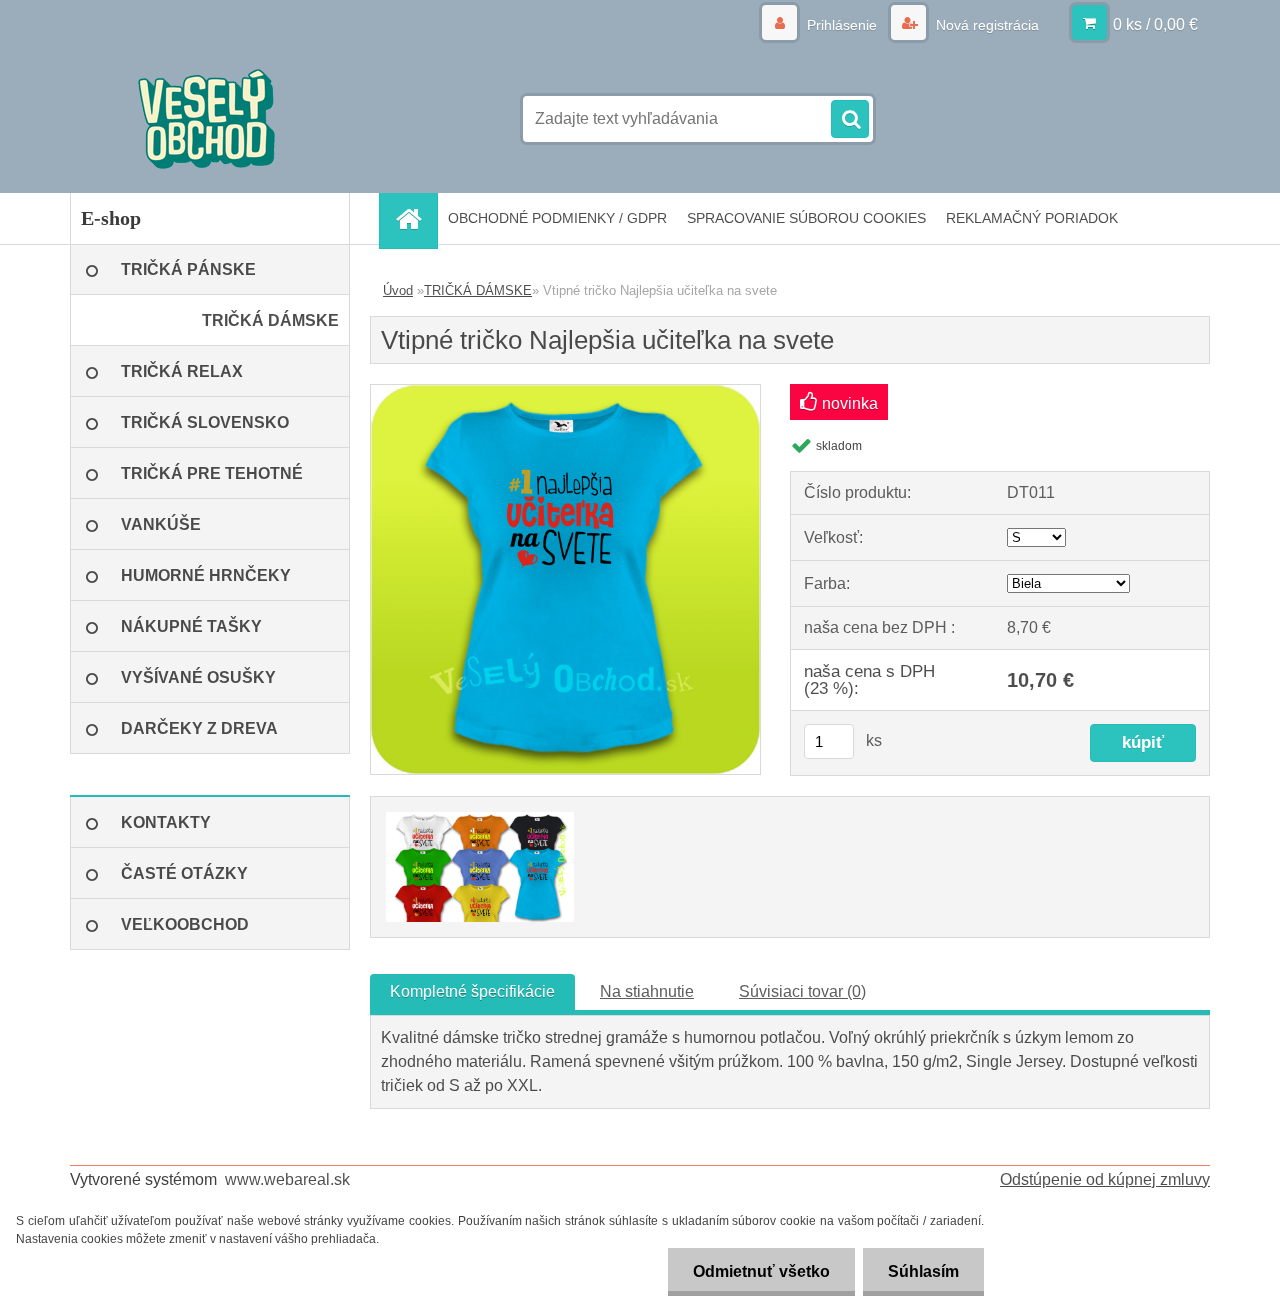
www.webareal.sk (287, 1179)
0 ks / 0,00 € (1155, 24)
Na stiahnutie (647, 991)
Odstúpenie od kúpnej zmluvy (1105, 1179)
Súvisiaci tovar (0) (802, 991)
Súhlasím (923, 1271)
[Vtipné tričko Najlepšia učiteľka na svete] (565, 392)
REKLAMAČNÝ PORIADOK (1032, 218)
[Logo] (207, 119)
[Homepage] (415, 218)
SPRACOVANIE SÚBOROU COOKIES (806, 218)
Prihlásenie (842, 25)
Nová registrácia (985, 25)
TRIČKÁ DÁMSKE (478, 290)
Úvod (398, 290)
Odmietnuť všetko (761, 1271)
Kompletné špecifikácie (472, 991)
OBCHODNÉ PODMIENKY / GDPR (557, 218)
